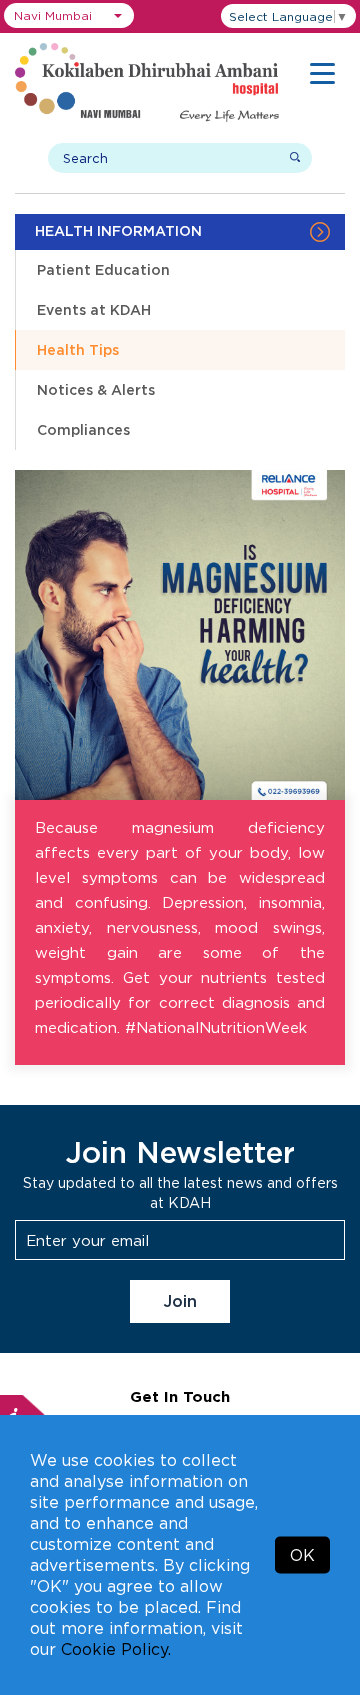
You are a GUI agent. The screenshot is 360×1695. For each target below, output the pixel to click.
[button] (69, 15)
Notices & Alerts (96, 389)
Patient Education (103, 269)
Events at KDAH (94, 309)
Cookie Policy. (116, 1649)
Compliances (83, 429)
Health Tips (78, 349)
